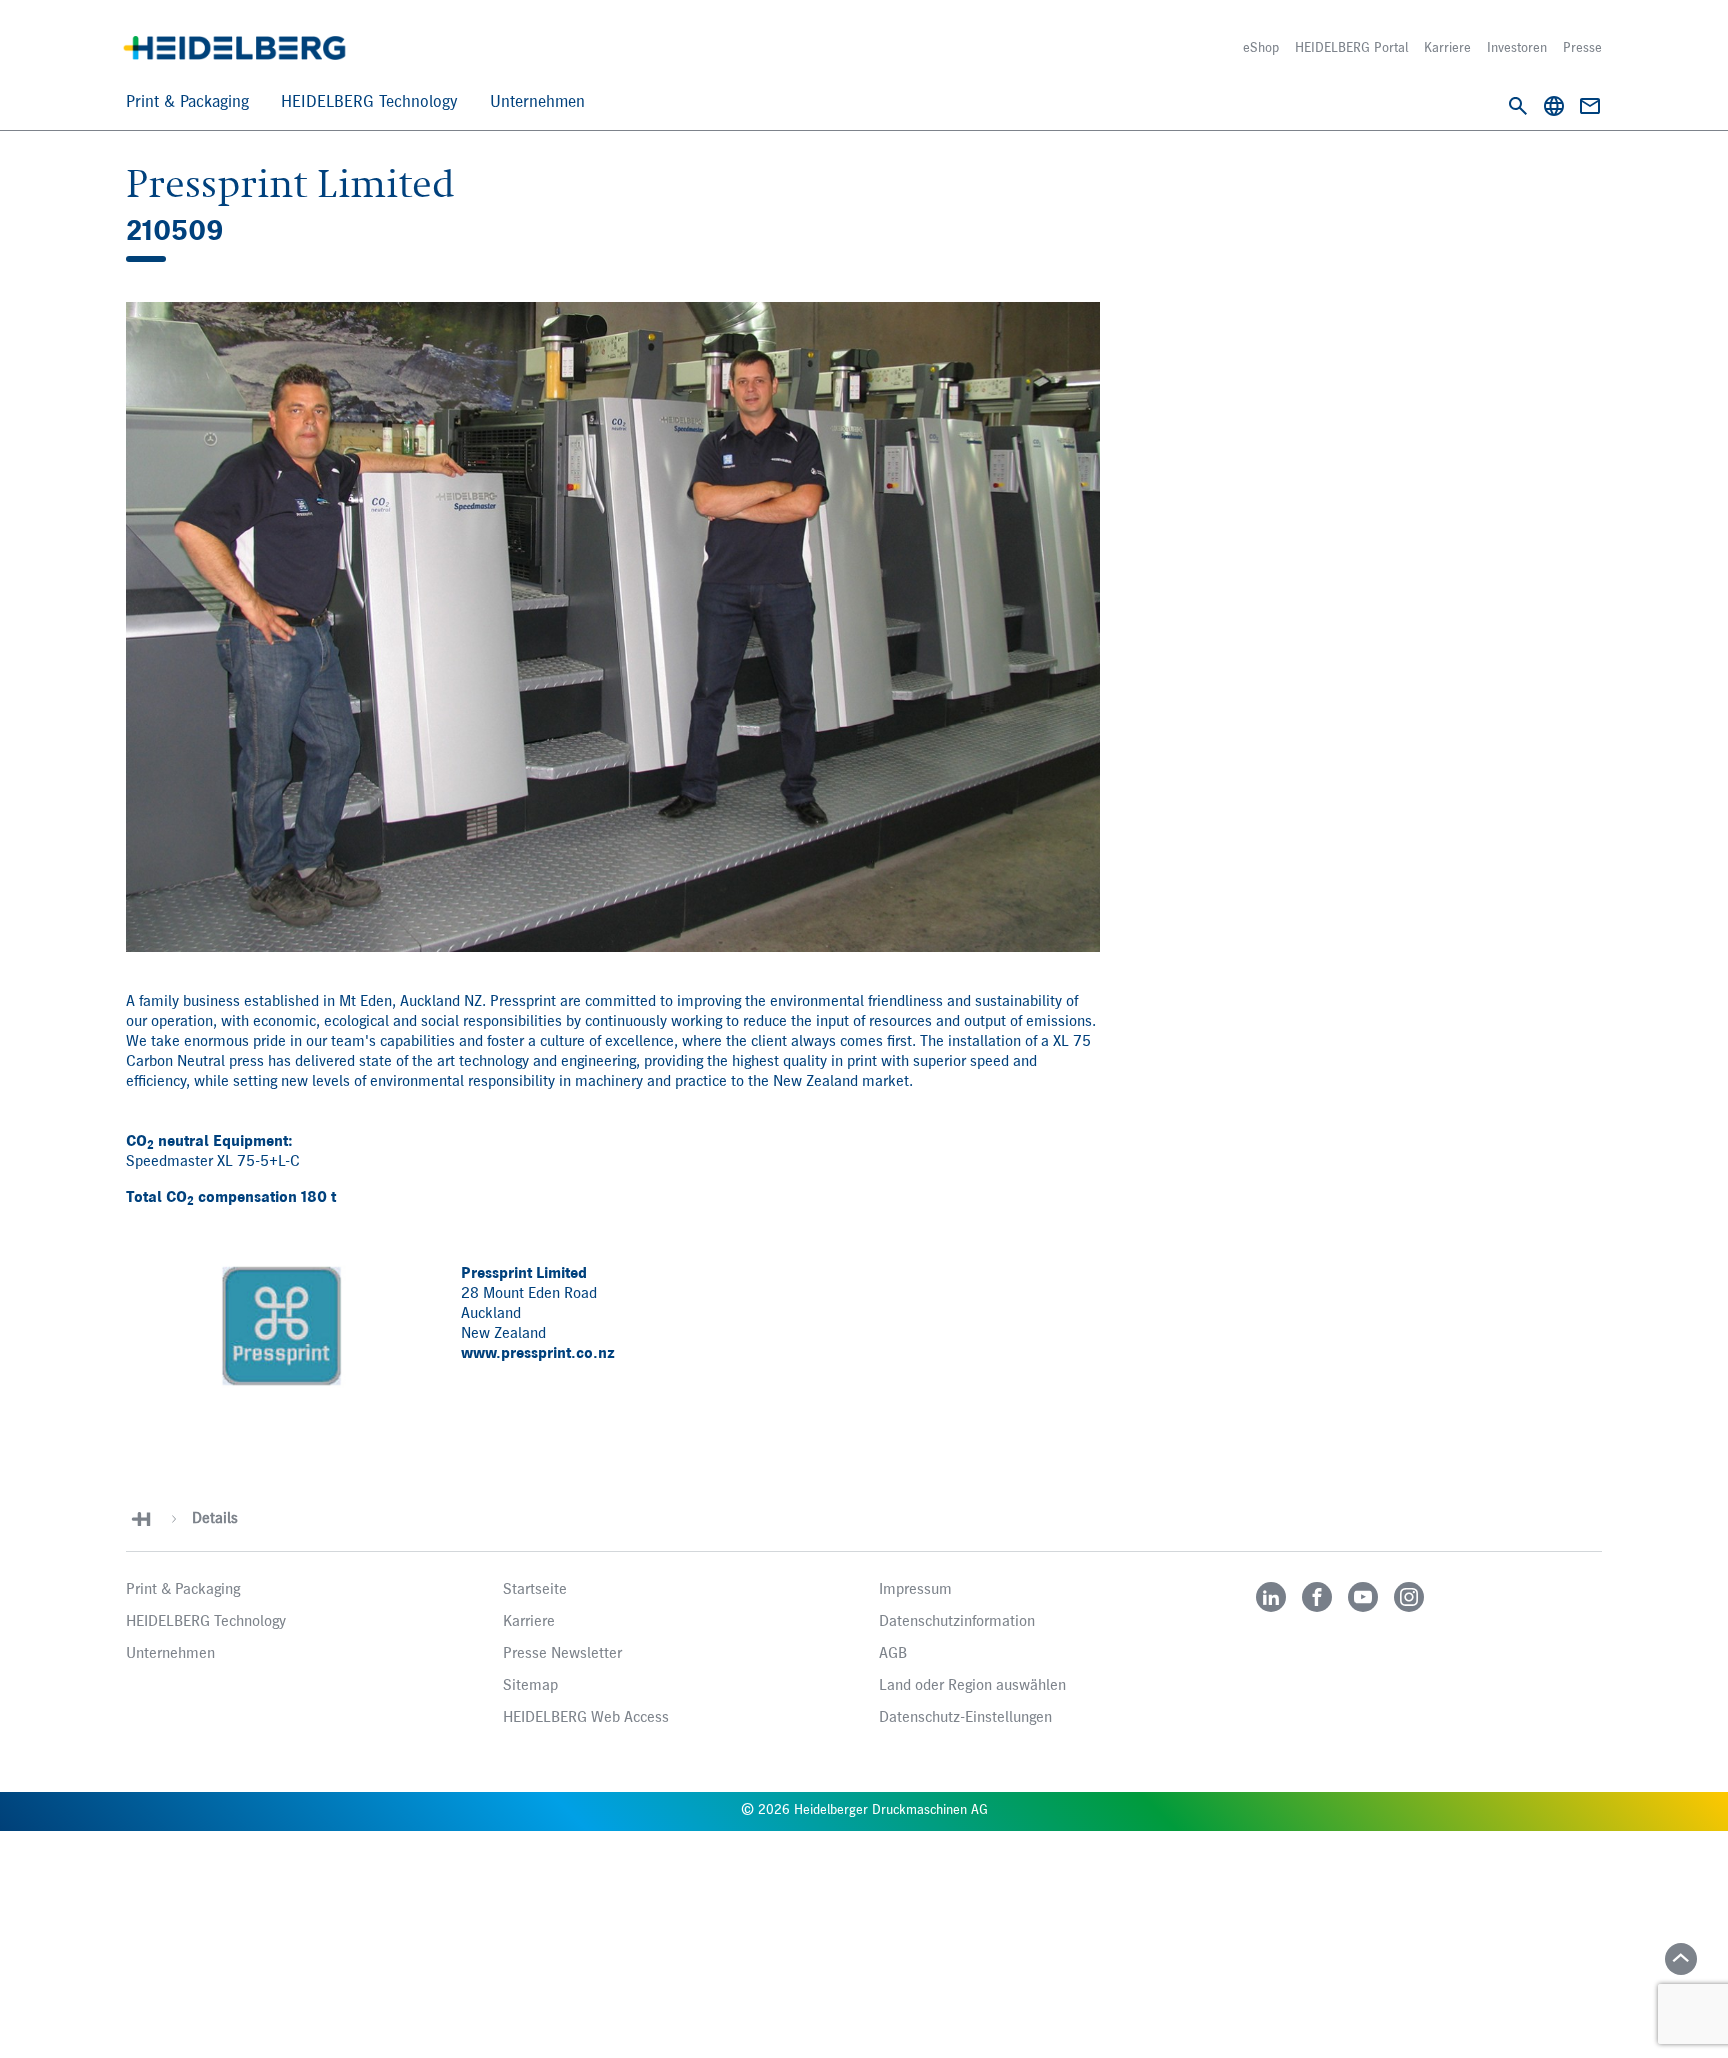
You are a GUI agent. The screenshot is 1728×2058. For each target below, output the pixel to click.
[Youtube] (1363, 1597)
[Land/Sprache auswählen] (1554, 106)
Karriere (1447, 48)
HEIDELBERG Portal (1351, 48)
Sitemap (530, 1686)
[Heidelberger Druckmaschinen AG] (234, 48)
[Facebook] (1317, 1597)
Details (215, 1519)
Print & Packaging (187, 102)
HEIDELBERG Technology (369, 102)
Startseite (535, 1590)
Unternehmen (537, 102)
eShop (1261, 48)
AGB (893, 1654)
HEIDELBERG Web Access (586, 1718)
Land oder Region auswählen (972, 1686)
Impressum (915, 1590)
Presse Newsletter (562, 1654)
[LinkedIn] (1271, 1597)
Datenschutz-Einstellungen (965, 1718)
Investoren (1517, 48)
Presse (1582, 48)
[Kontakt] (1590, 106)
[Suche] (1518, 106)
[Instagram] (1409, 1597)
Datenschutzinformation (957, 1622)
